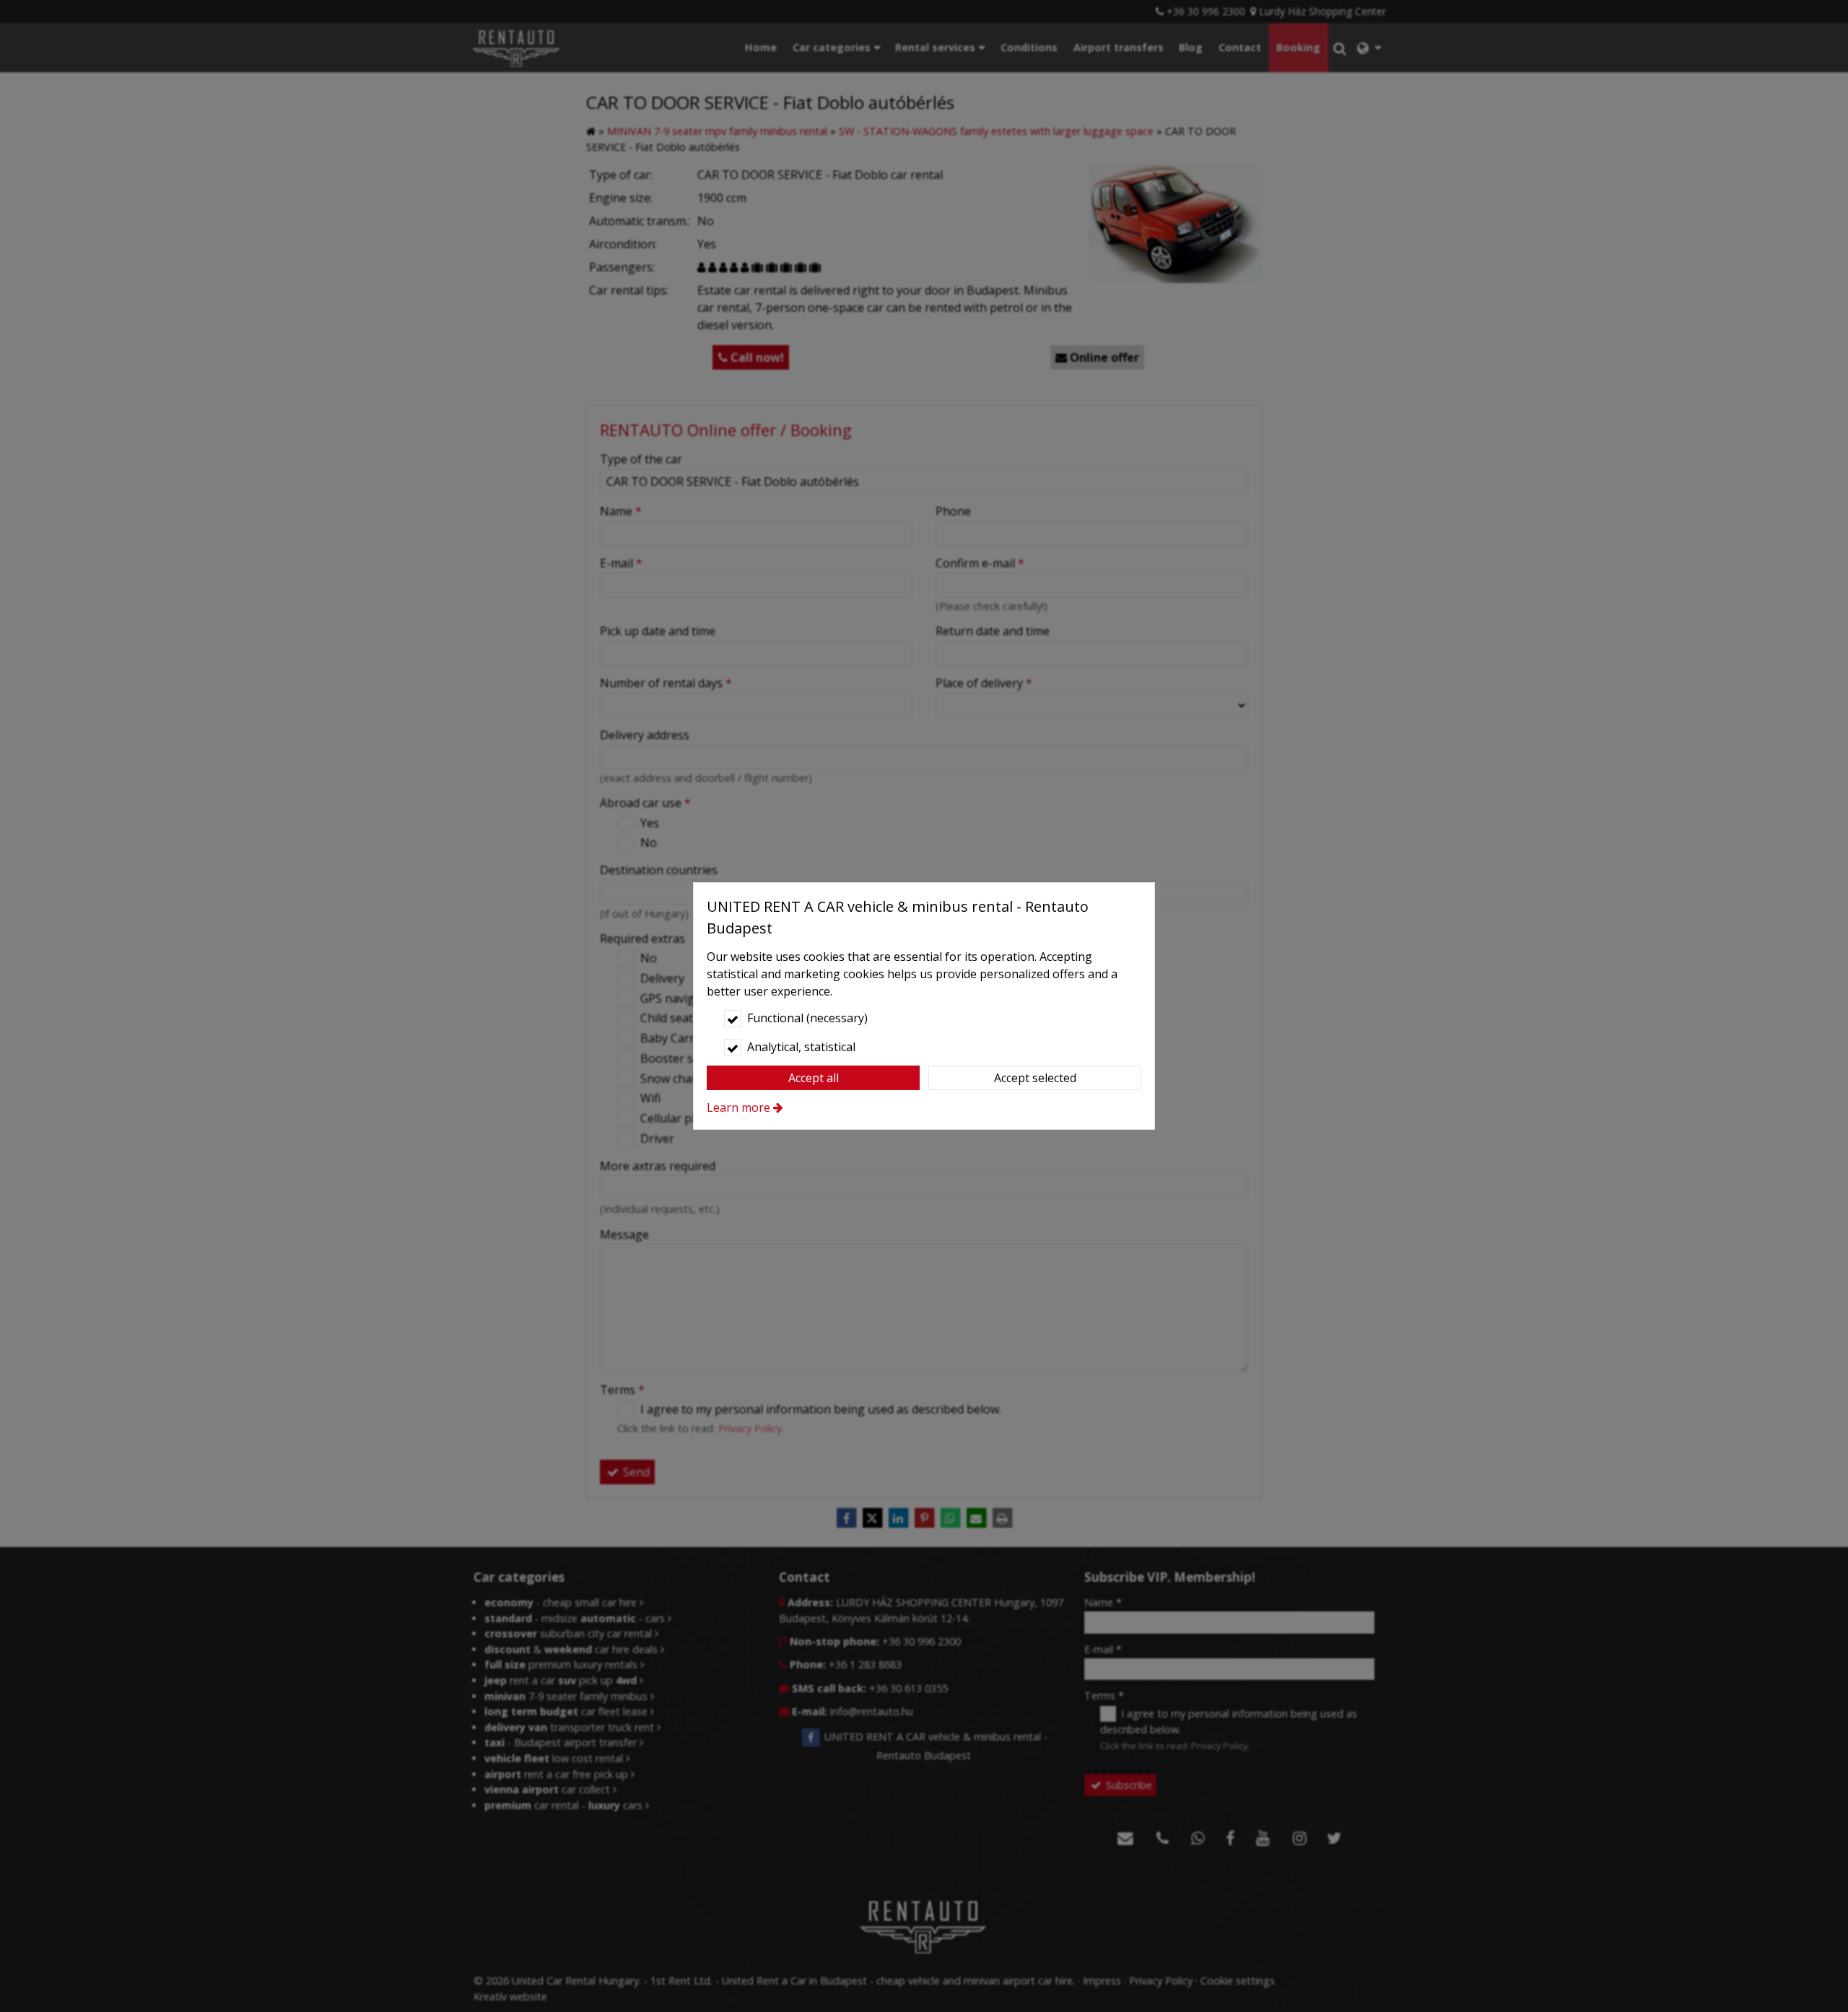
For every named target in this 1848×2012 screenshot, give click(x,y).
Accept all (814, 1078)
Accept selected (1035, 1078)
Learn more (738, 1107)
